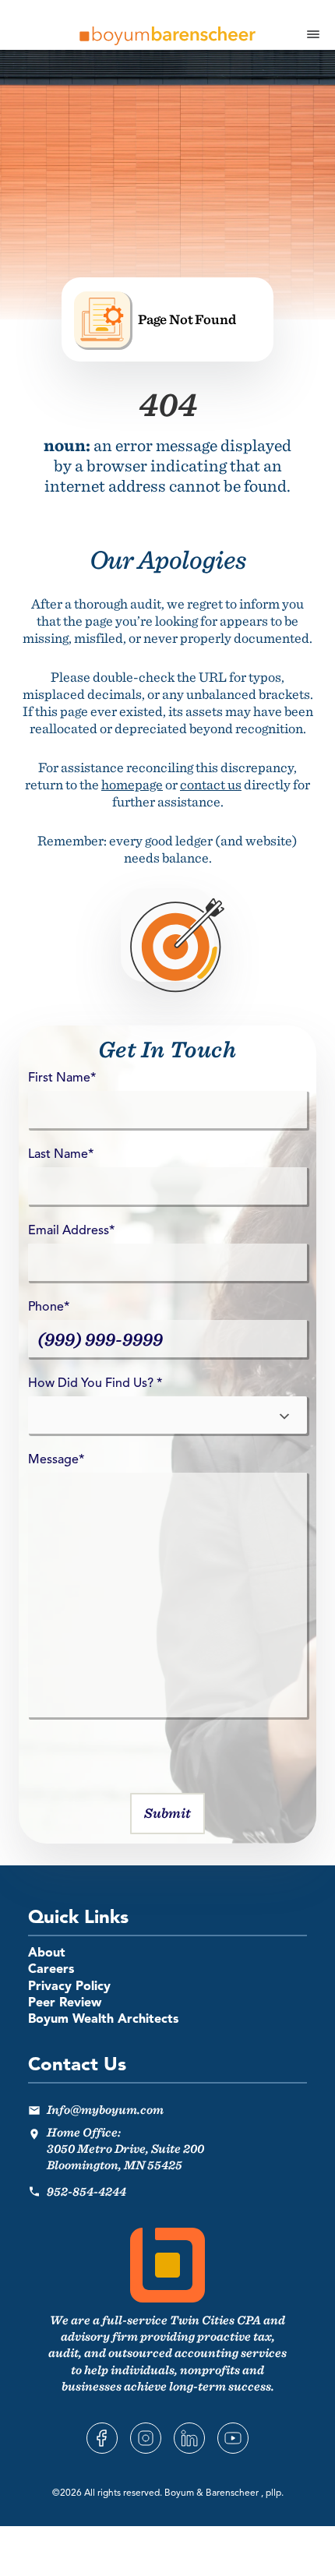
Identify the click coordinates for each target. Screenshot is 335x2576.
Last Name (61, 1155)
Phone (49, 1307)
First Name (62, 1078)
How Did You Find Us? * (95, 1384)
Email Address (71, 1231)
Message (56, 1460)
